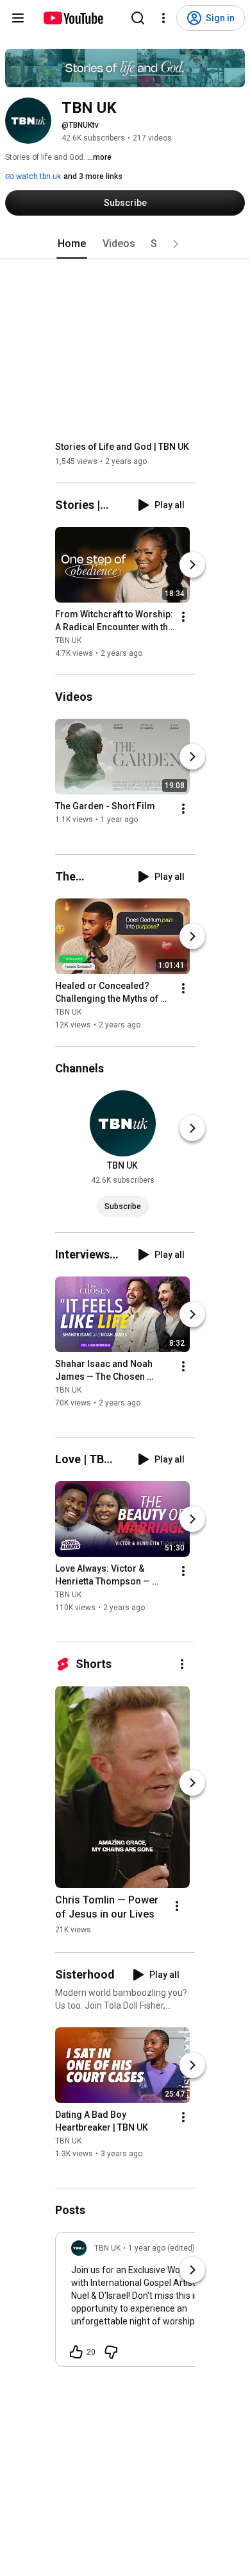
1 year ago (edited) (162, 2248)
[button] (176, 244)
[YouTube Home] (73, 18)
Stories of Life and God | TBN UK (122, 447)
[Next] (192, 565)
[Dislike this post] (111, 2352)
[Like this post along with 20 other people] (76, 2352)
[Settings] (163, 18)
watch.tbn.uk (37, 176)
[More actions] (183, 617)
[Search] (138, 18)
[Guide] (18, 18)
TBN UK (68, 640)
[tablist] (125, 244)
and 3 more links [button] (93, 176)
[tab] (72, 244)
